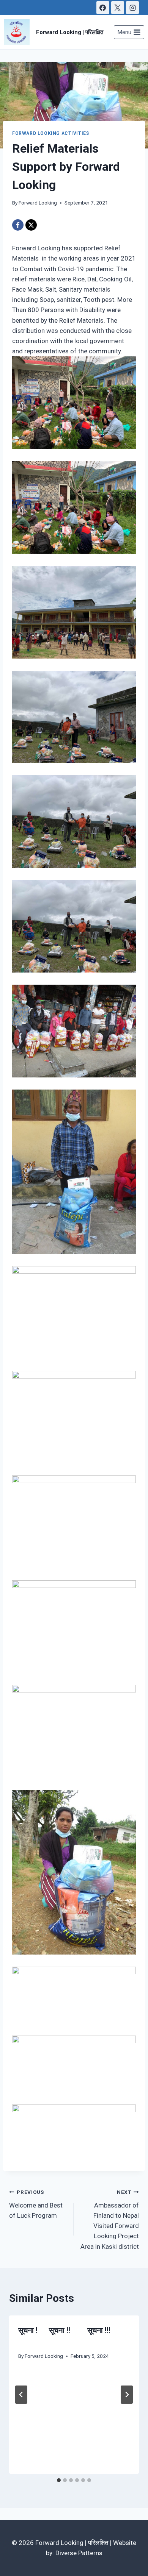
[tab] (59, 2480)
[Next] (127, 2395)
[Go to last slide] (21, 2395)
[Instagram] (132, 8)
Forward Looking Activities (50, 133)
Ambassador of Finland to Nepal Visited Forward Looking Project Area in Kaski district (110, 2219)
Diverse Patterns (79, 2553)
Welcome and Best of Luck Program (36, 2204)
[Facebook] (103, 8)
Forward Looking (38, 203)
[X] (118, 8)
